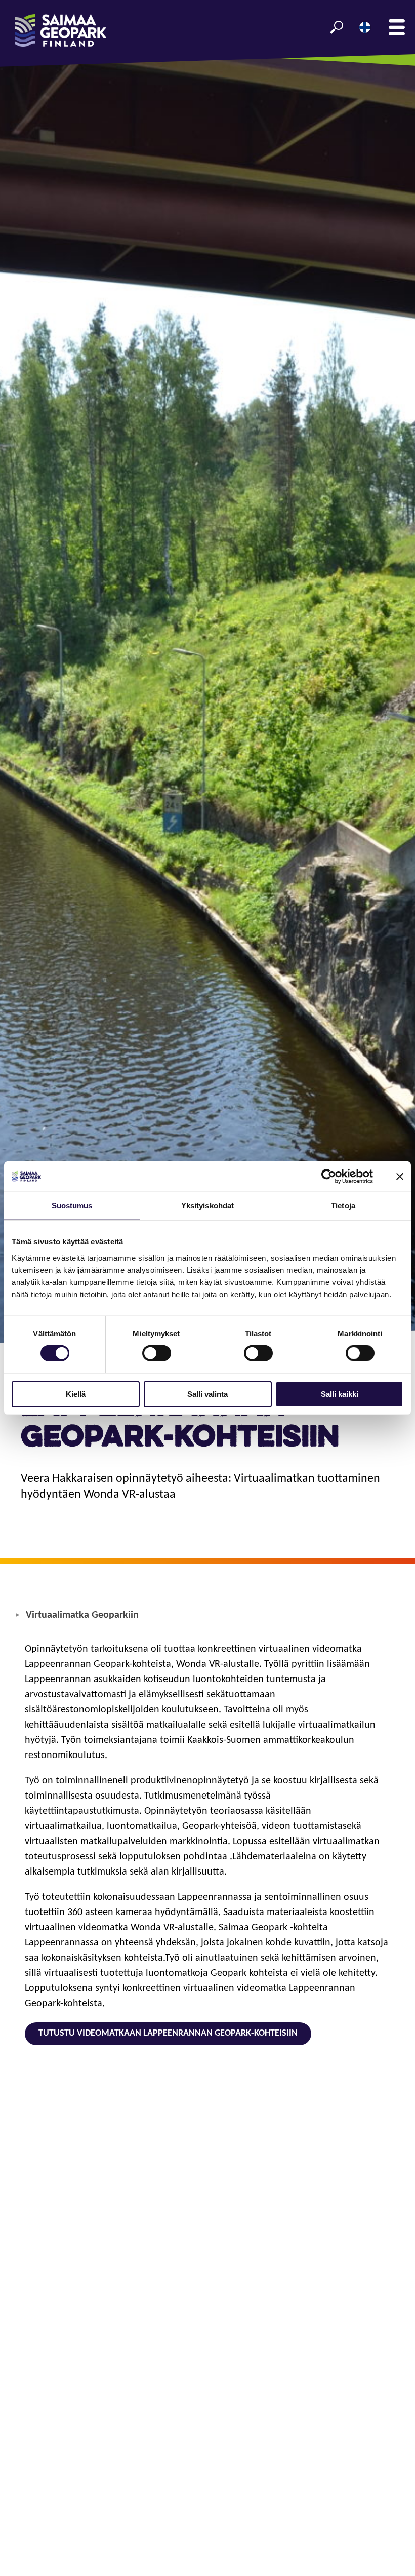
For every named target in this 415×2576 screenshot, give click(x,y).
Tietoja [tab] (343, 1206)
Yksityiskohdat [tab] (207, 1206)
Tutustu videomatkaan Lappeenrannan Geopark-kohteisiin (168, 2033)
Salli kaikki (340, 1394)
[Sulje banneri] (400, 1177)
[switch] (157, 1353)
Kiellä (76, 1394)
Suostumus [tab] (72, 1206)
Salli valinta (207, 1394)
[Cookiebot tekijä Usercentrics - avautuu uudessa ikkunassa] (329, 1177)
